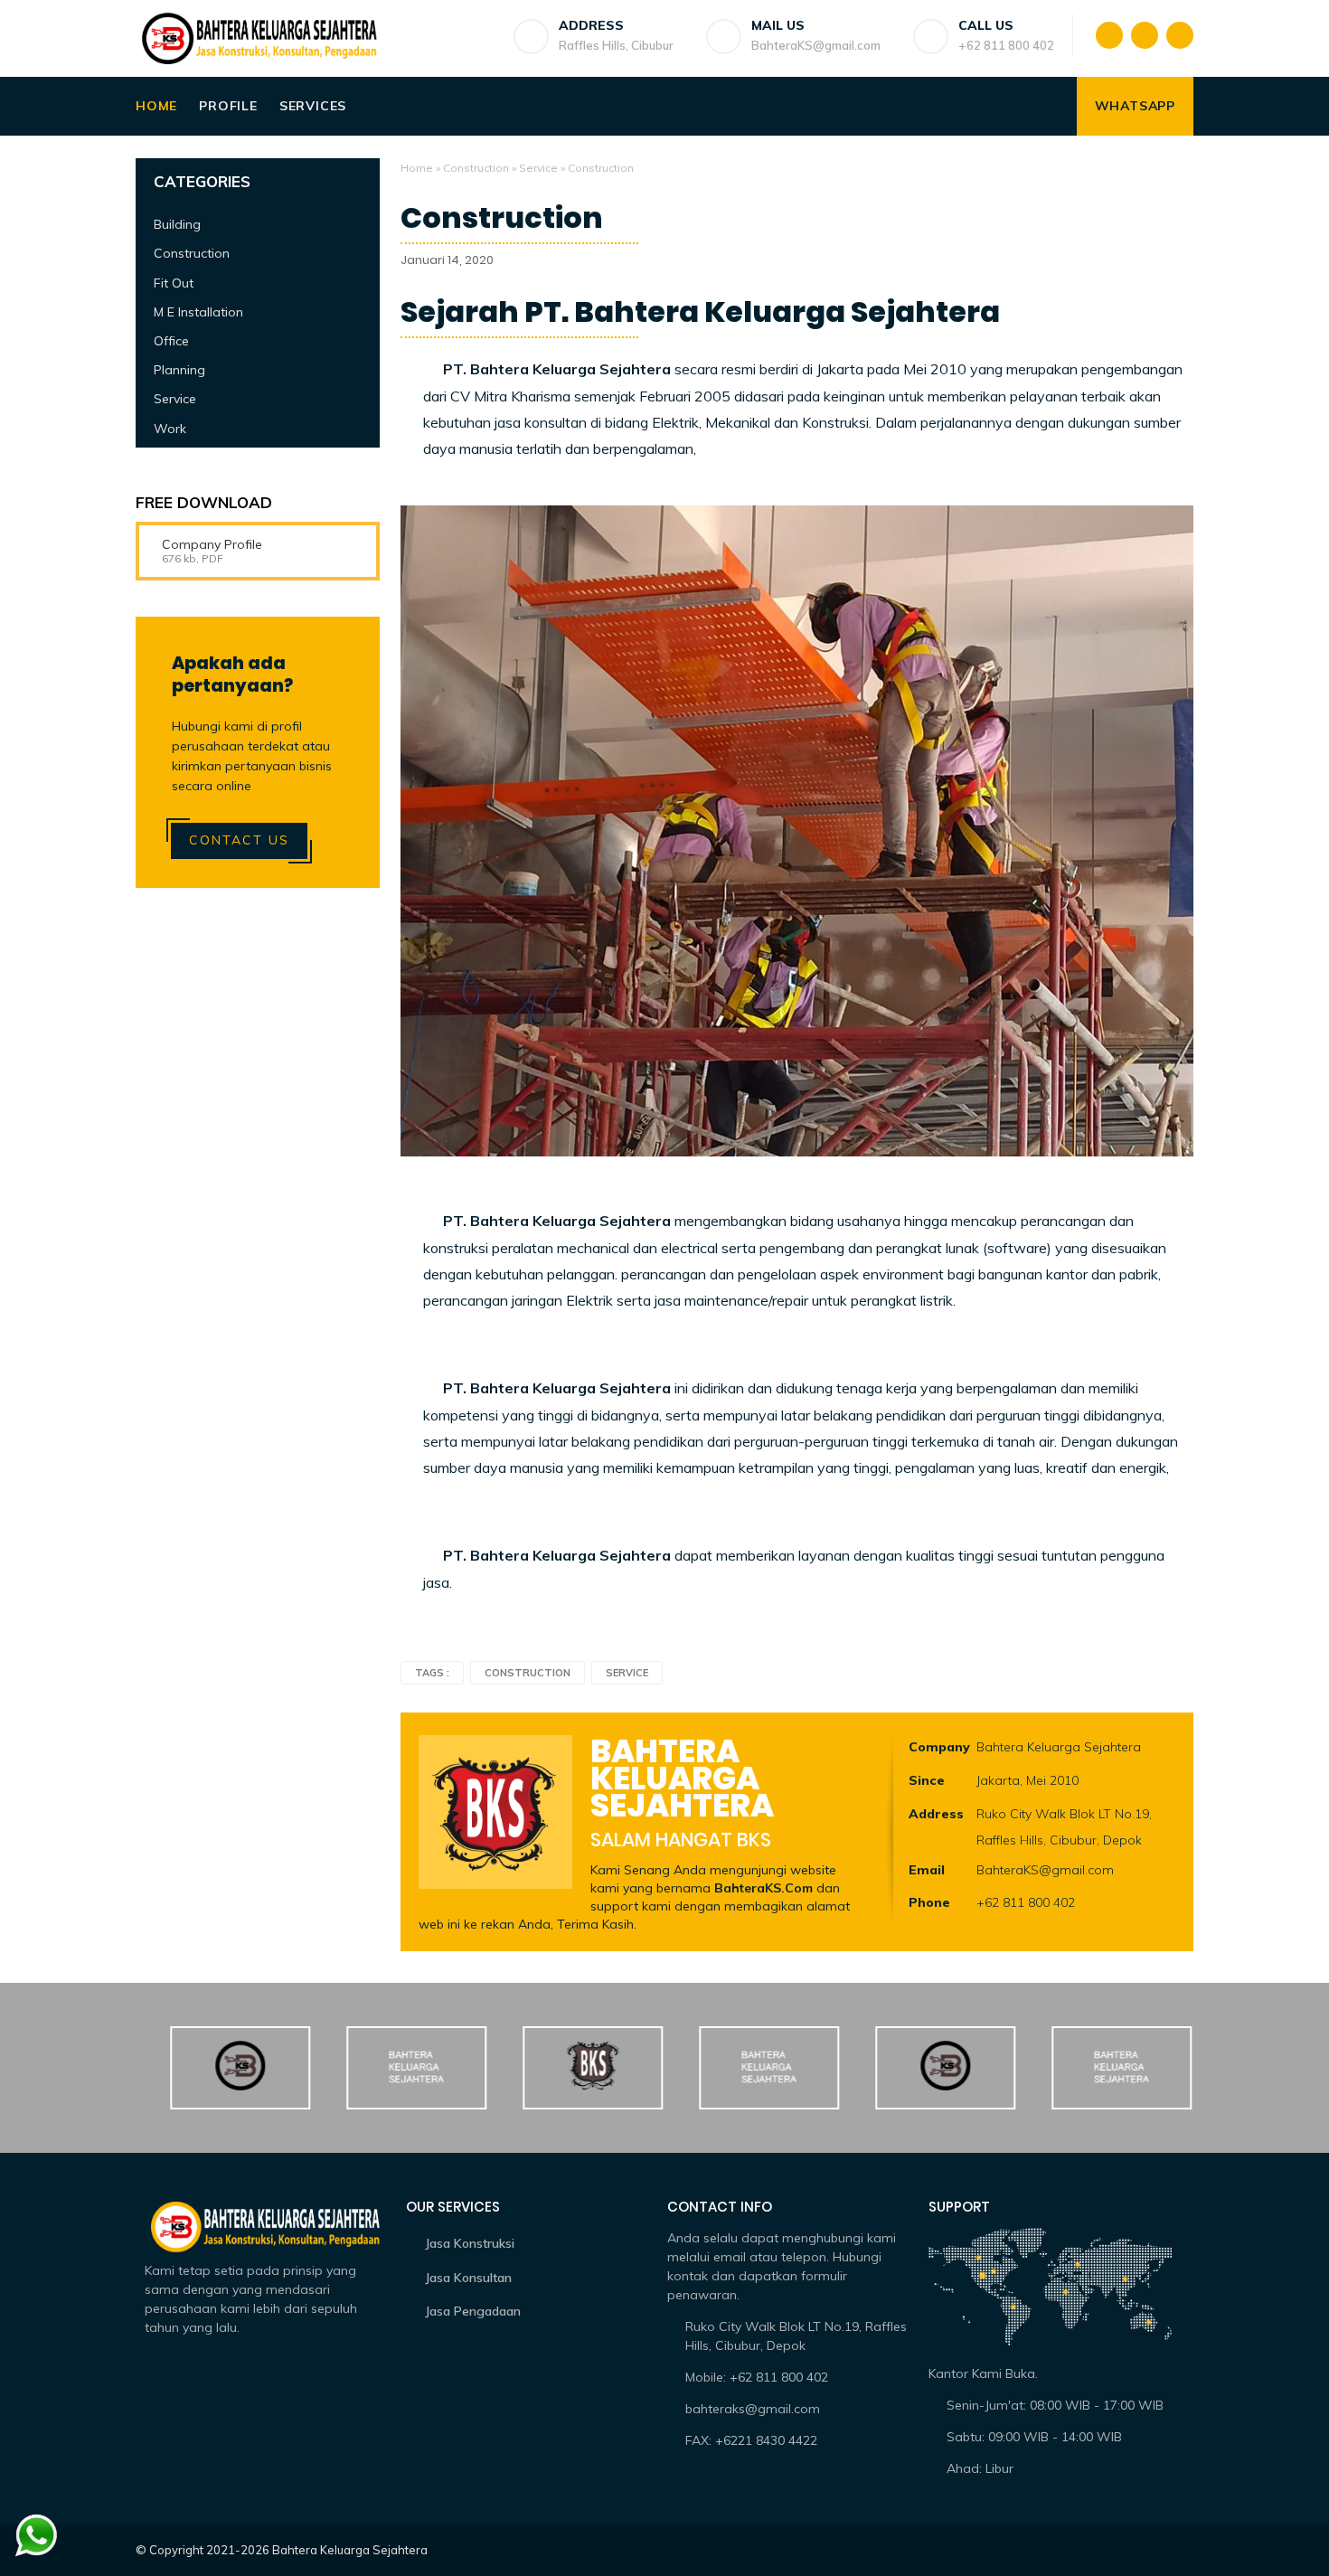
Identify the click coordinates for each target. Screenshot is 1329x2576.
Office (171, 341)
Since (927, 1780)
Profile (228, 106)
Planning (179, 370)
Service (538, 168)
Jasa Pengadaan (473, 2311)
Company (939, 1747)
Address (936, 1814)
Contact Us (239, 840)
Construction (476, 168)
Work (170, 429)
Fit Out (174, 283)
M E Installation (198, 312)
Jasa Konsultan (468, 2278)
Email (927, 1870)
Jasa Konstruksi (470, 2243)
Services (313, 106)
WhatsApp (1135, 106)
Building (177, 224)
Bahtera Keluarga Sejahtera (350, 2550)
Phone (929, 1902)
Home (156, 106)
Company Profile (212, 544)
